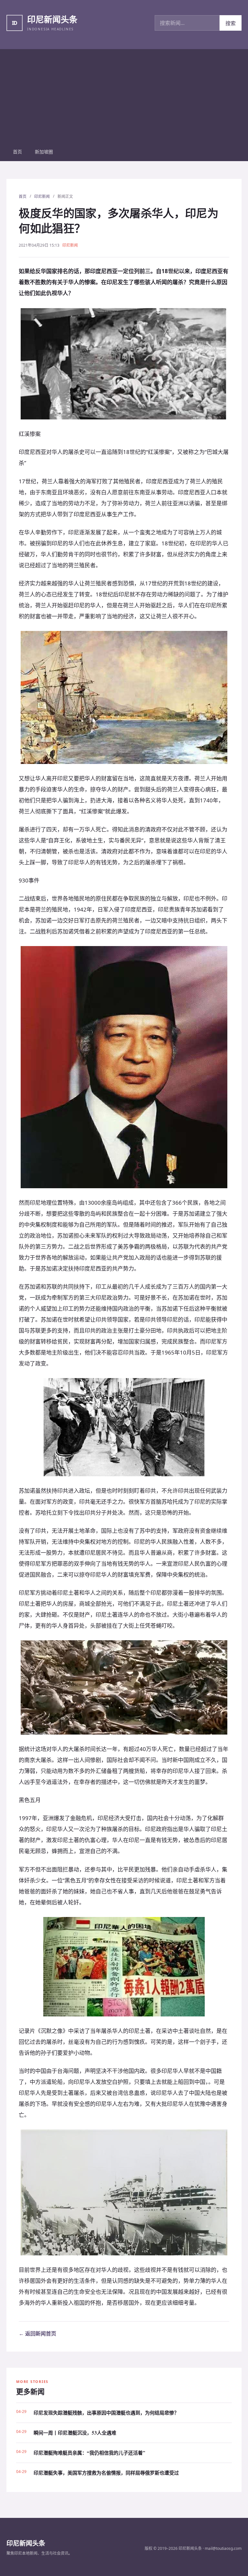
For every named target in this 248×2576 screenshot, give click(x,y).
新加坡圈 (44, 152)
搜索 (231, 23)
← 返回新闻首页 (37, 2334)
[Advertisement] (124, 94)
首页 (17, 152)
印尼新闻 (42, 196)
